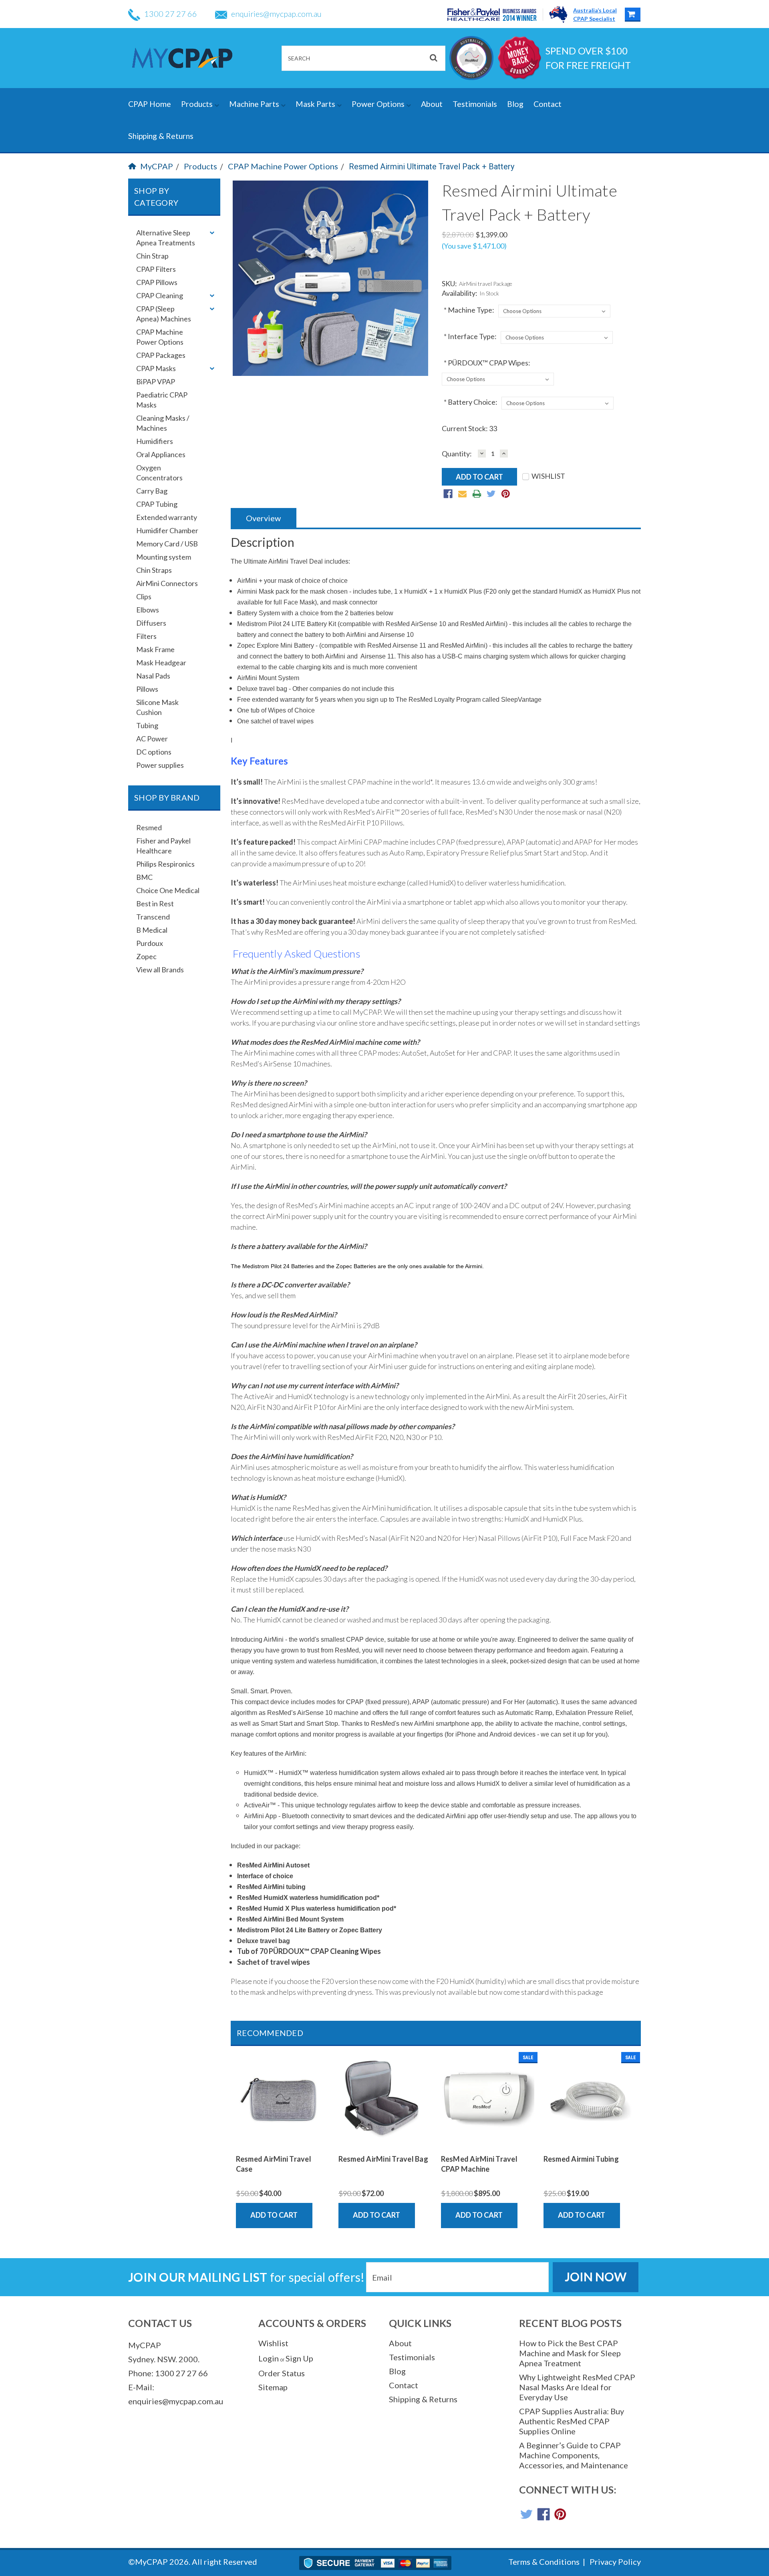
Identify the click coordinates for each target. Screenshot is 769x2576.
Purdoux (150, 943)
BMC (144, 877)
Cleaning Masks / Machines (163, 423)
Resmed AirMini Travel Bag (383, 2159)
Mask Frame (155, 649)
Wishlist (273, 2343)
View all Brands (160, 970)
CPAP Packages (161, 355)
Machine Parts (255, 104)
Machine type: (469, 310)
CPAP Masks (156, 368)
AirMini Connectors (167, 583)
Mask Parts (316, 104)
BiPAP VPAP (156, 381)
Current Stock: (469, 428)
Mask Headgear (161, 663)
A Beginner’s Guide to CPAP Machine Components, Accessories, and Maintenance (574, 2455)
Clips (144, 596)
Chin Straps (154, 570)
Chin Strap (152, 256)
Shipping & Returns (161, 136)
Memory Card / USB (167, 544)
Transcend (153, 917)
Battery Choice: (471, 402)
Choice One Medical (168, 890)
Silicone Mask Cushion (157, 707)
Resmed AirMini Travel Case (274, 2164)
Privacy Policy (615, 2562)
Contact (548, 104)
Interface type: (470, 336)
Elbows (148, 610)
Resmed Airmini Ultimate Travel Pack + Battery (432, 167)
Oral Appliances (161, 454)
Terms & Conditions (544, 2562)
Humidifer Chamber (167, 530)
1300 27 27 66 (171, 14)
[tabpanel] (282, 2140)
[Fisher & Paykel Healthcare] (495, 15)
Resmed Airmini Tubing (581, 2159)
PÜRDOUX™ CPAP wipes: (487, 363)
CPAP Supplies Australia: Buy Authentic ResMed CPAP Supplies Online (572, 2421)
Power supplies (160, 765)
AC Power (152, 739)
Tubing (147, 725)
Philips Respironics (165, 864)
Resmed (149, 827)
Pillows (147, 689)
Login (269, 2358)
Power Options (379, 104)
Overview (263, 518)
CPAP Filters (156, 269)
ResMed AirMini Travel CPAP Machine (479, 2164)
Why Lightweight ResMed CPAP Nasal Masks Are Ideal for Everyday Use (577, 2387)
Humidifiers (155, 441)
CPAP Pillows (157, 282)
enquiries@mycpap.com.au (276, 14)
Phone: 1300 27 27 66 (168, 2373)
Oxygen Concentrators (159, 473)
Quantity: (457, 454)
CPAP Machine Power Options (283, 166)
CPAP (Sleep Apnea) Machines (164, 314)
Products (198, 104)
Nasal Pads (153, 676)
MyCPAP (157, 166)
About (432, 104)
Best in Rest (155, 904)
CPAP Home (150, 104)
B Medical (152, 930)
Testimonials (475, 104)
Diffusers (151, 623)
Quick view (282, 2140)
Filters (146, 636)
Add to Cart (274, 2215)
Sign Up (299, 2358)
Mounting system (164, 557)
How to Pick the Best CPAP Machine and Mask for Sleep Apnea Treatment (570, 2353)
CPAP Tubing (157, 504)
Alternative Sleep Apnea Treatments (166, 238)
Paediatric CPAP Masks (162, 400)
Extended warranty (167, 517)
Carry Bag (152, 491)
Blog (515, 104)
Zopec (146, 956)
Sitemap (273, 2387)
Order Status (282, 2373)
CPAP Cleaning (160, 295)
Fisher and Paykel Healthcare (163, 846)
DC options (154, 752)
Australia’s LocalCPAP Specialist (595, 14)
